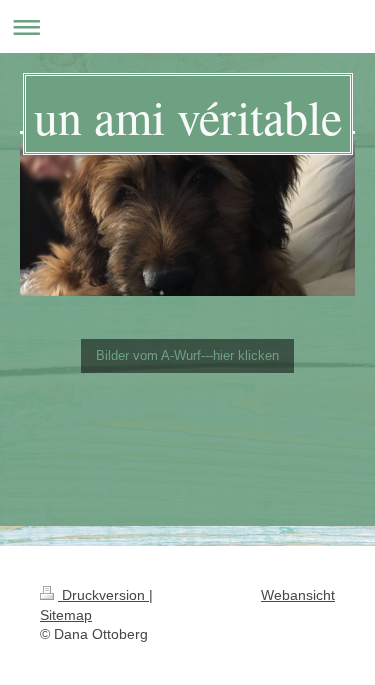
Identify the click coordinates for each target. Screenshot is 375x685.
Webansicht (298, 595)
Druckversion (103, 595)
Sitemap (66, 615)
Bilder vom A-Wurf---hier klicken (187, 355)
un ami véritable (188, 116)
